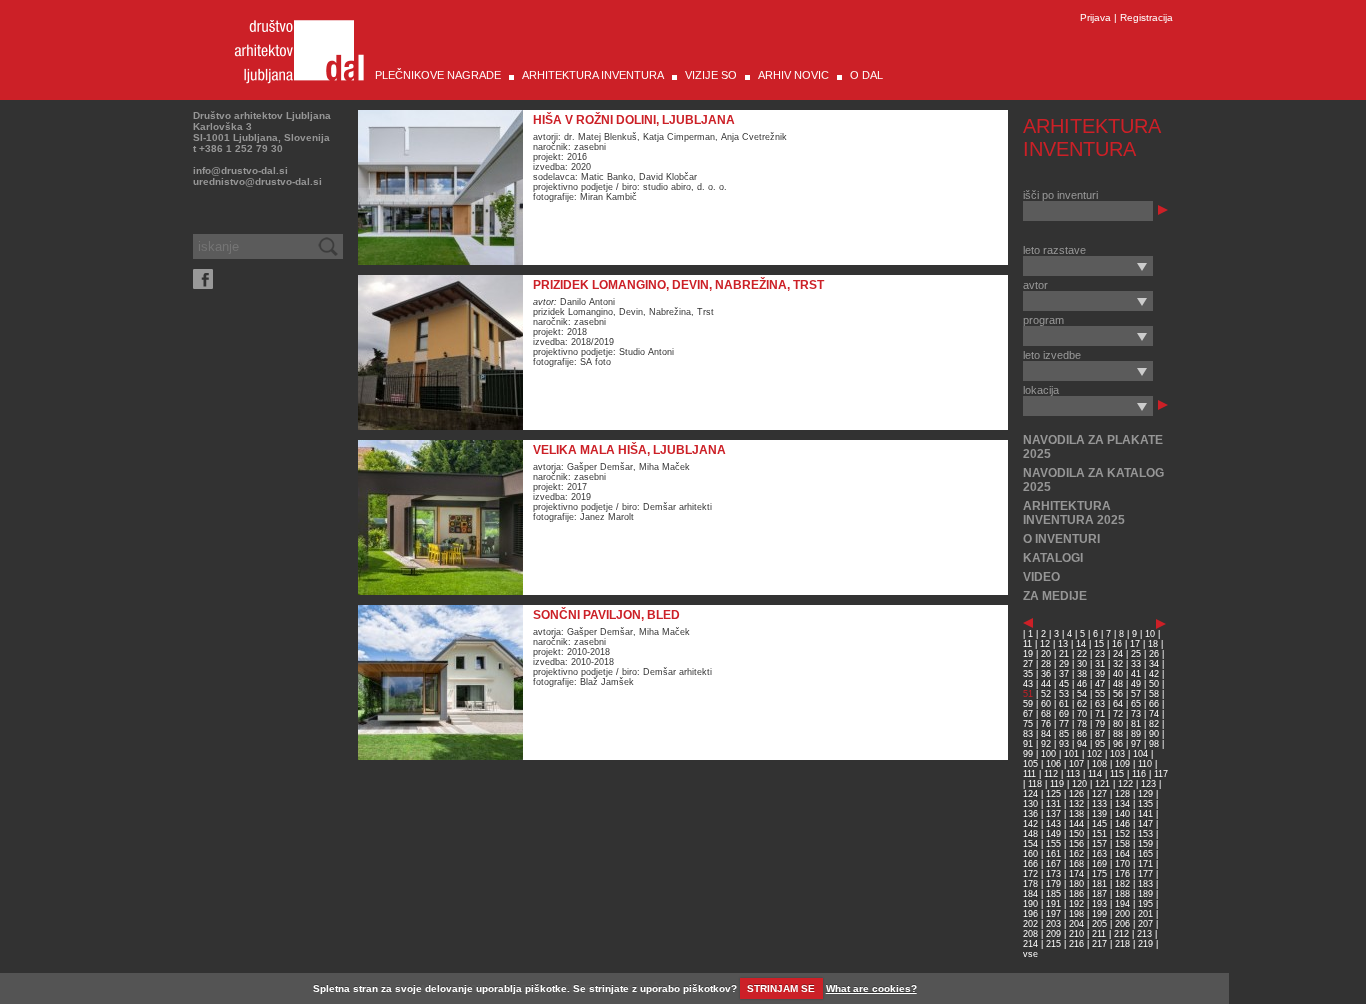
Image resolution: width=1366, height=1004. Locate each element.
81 (1136, 724)
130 (1030, 804)
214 (1030, 944)
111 (1029, 774)
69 (1064, 714)
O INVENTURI (1061, 539)
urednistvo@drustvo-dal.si (257, 181)
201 (1145, 914)
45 (1064, 684)
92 (1046, 744)
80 (1118, 724)
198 (1076, 914)
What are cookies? (871, 988)
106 (1053, 764)
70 (1082, 714)
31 (1100, 664)
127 (1099, 794)
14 (1081, 644)
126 (1076, 794)
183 (1145, 884)
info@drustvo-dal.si (240, 170)
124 (1030, 794)
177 (1145, 874)
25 (1136, 654)
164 (1122, 854)
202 (1030, 924)
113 (1073, 774)
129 (1145, 794)
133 (1099, 804)
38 (1082, 674)
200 (1122, 914)
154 (1030, 844)
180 (1076, 884)
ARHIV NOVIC (793, 75)
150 (1076, 834)
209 (1053, 934)
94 (1082, 744)
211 (1099, 934)
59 (1028, 704)
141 (1145, 814)
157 (1099, 844)
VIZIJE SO (711, 75)
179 (1053, 884)
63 (1100, 704)
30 (1082, 664)
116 (1139, 774)
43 (1028, 684)
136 (1030, 814)
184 (1030, 894)
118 (1035, 784)
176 (1122, 874)
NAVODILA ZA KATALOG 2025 (1093, 480)
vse (1030, 954)
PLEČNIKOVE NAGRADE (438, 75)
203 (1053, 924)
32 (1118, 664)
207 (1145, 924)
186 (1076, 894)
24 (1118, 654)
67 (1028, 714)
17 (1135, 644)
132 (1076, 804)
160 (1030, 854)
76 (1046, 724)
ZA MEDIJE (1055, 596)
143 (1053, 824)
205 (1099, 924)
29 (1064, 664)
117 (1161, 774)
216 (1076, 944)
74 (1154, 714)
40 (1118, 674)
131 (1053, 804)
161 (1053, 854)
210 (1076, 934)
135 (1145, 804)
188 (1122, 894)
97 (1136, 744)
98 (1154, 744)
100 (1048, 754)
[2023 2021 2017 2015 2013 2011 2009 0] (1088, 266)
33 (1136, 664)
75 (1028, 724)
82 (1154, 724)
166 (1030, 864)
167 (1053, 864)
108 (1099, 764)
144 (1076, 824)
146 (1122, 824)
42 (1154, 674)
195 (1145, 904)
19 (1028, 654)
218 (1122, 944)
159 (1145, 844)
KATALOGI (1053, 558)
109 (1122, 764)
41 (1136, 674)
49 (1136, 684)
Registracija (1146, 17)
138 (1076, 814)
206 (1122, 924)
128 (1122, 794)
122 (1125, 784)
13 (1063, 644)
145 (1099, 824)
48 (1118, 684)
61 (1064, 704)
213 (1144, 934)
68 (1046, 714)
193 (1099, 904)
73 (1136, 714)
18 (1153, 644)
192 (1076, 904)
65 (1136, 704)
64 (1118, 704)
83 (1028, 734)
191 (1053, 904)
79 (1100, 724)
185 (1053, 894)
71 (1100, 714)
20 (1046, 654)
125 (1053, 794)
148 (1030, 834)
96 (1118, 744)
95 (1100, 744)
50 (1154, 684)
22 (1082, 654)
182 (1122, 884)
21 (1064, 654)
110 (1145, 764)
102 (1094, 754)
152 (1122, 834)
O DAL (866, 75)
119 (1057, 784)
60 (1046, 704)
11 (1027, 644)
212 (1121, 934)
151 (1099, 834)
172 (1030, 874)
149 (1053, 834)
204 (1076, 924)
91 (1028, 744)
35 (1028, 674)
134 (1122, 804)
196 (1030, 914)
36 (1046, 674)
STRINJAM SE (781, 988)
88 (1118, 734)
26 (1154, 654)
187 (1099, 894)
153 (1145, 834)
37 (1064, 674)
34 (1154, 664)
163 (1099, 854)
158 (1122, 844)
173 (1053, 874)
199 (1099, 914)
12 (1045, 644)
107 (1076, 764)
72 (1118, 714)
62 (1082, 704)
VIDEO (1041, 577)
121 (1102, 784)
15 (1099, 644)
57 (1136, 694)
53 (1064, 694)
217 (1099, 944)
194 (1122, 904)
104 (1140, 754)
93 (1064, 744)
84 (1046, 734)
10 (1150, 634)
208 (1030, 934)
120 (1079, 784)
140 (1122, 814)
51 (1028, 694)
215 (1053, 944)
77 (1064, 724)
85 (1064, 734)
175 (1099, 874)
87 (1100, 734)
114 (1095, 774)
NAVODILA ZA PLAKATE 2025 (1093, 447)
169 (1099, 864)
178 (1030, 884)
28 (1046, 664)
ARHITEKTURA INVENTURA (593, 75)
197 (1053, 914)
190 (1030, 904)
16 (1117, 644)
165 (1145, 854)
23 (1100, 654)
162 (1076, 854)
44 (1046, 684)
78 (1082, 724)
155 (1053, 844)
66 (1154, 704)
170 (1122, 864)
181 (1099, 884)
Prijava (1095, 17)
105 (1030, 764)
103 (1117, 754)
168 (1076, 864)
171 (1145, 864)
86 (1082, 734)
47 (1100, 684)
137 (1053, 814)
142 (1030, 824)
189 (1145, 894)
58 (1154, 694)
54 (1082, 694)
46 (1082, 684)
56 (1118, 694)
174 (1076, 874)
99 (1028, 754)
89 (1136, 734)
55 (1100, 694)
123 (1148, 784)
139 (1099, 814)
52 (1046, 694)
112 (1051, 774)
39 (1100, 674)
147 (1145, 824)
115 (1117, 774)
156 (1076, 844)
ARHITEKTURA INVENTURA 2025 (1074, 513)
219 (1145, 944)
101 (1071, 754)
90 (1154, 734)
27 (1028, 664)
